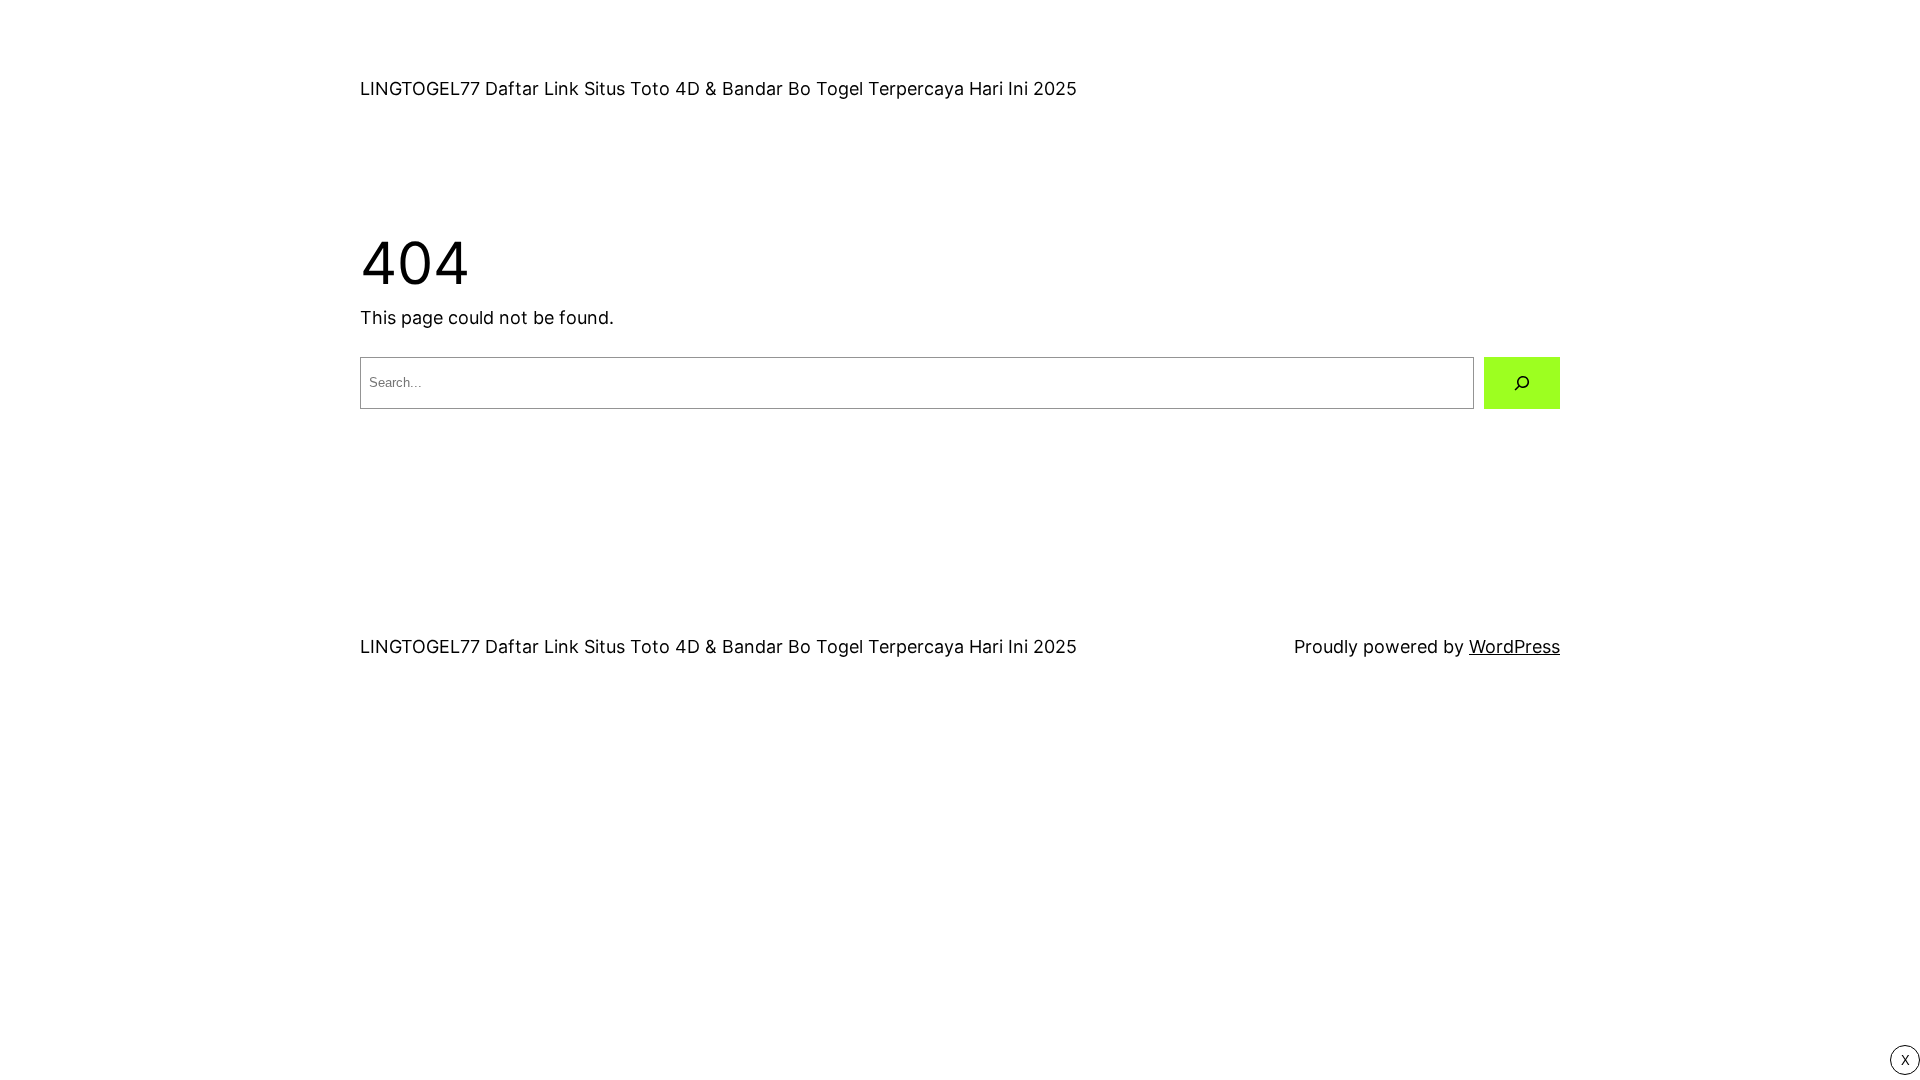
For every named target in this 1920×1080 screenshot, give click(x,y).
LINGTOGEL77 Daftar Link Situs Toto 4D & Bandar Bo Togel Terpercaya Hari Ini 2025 (718, 88)
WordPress (1514, 646)
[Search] (1522, 383)
